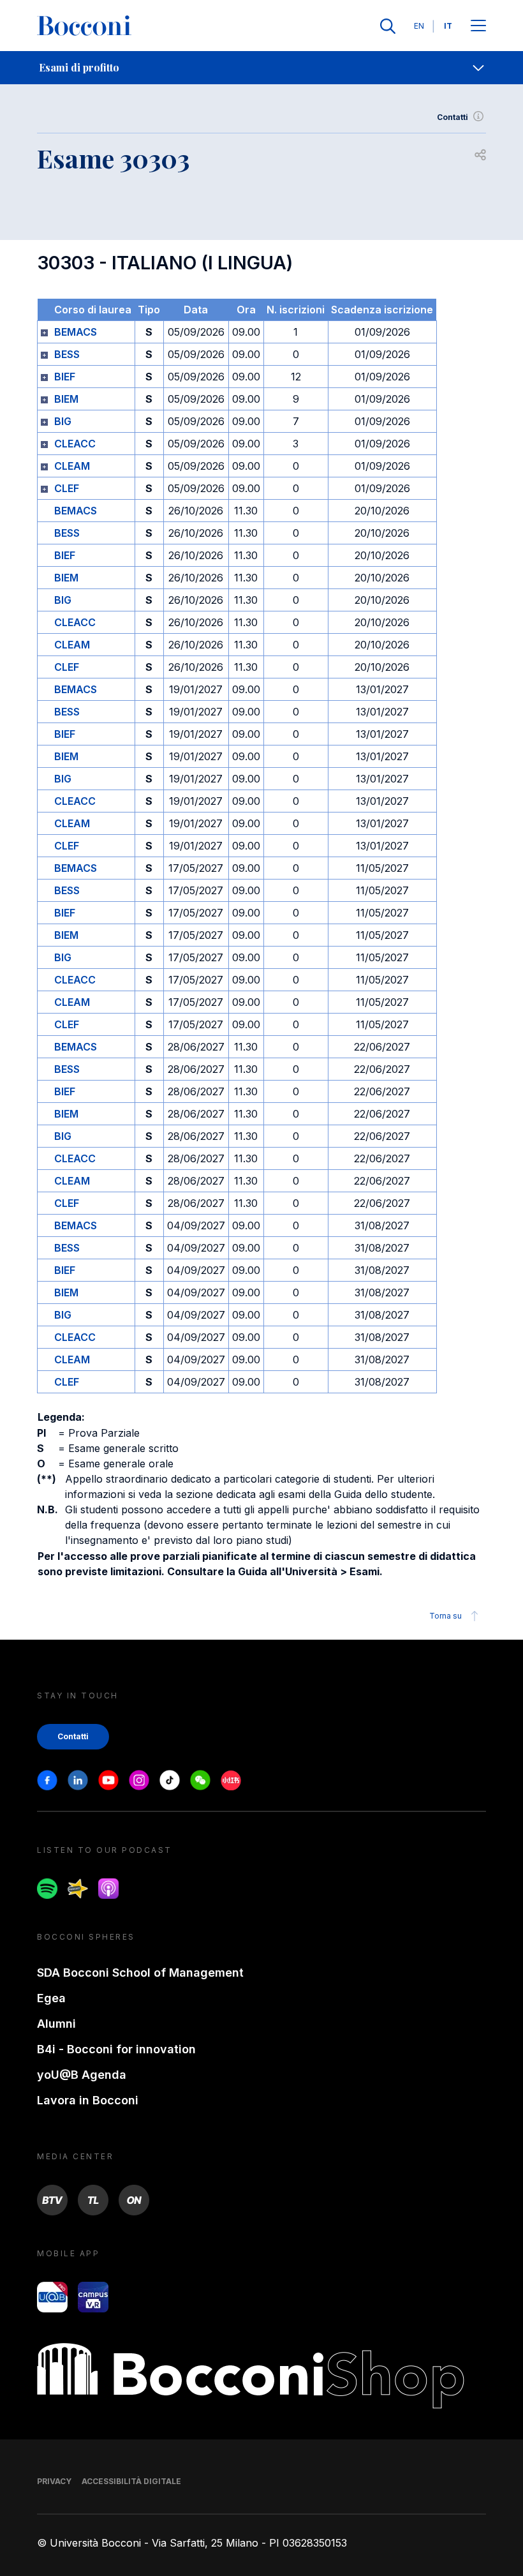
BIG (63, 421)
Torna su (446, 1616)
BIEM (66, 399)
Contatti (453, 117)
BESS (67, 354)
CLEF (67, 488)
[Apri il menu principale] (478, 26)
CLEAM (72, 466)
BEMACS (76, 332)
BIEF (65, 377)
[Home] (84, 26)
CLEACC (75, 444)
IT (448, 26)
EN (419, 26)
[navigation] (261, 68)
